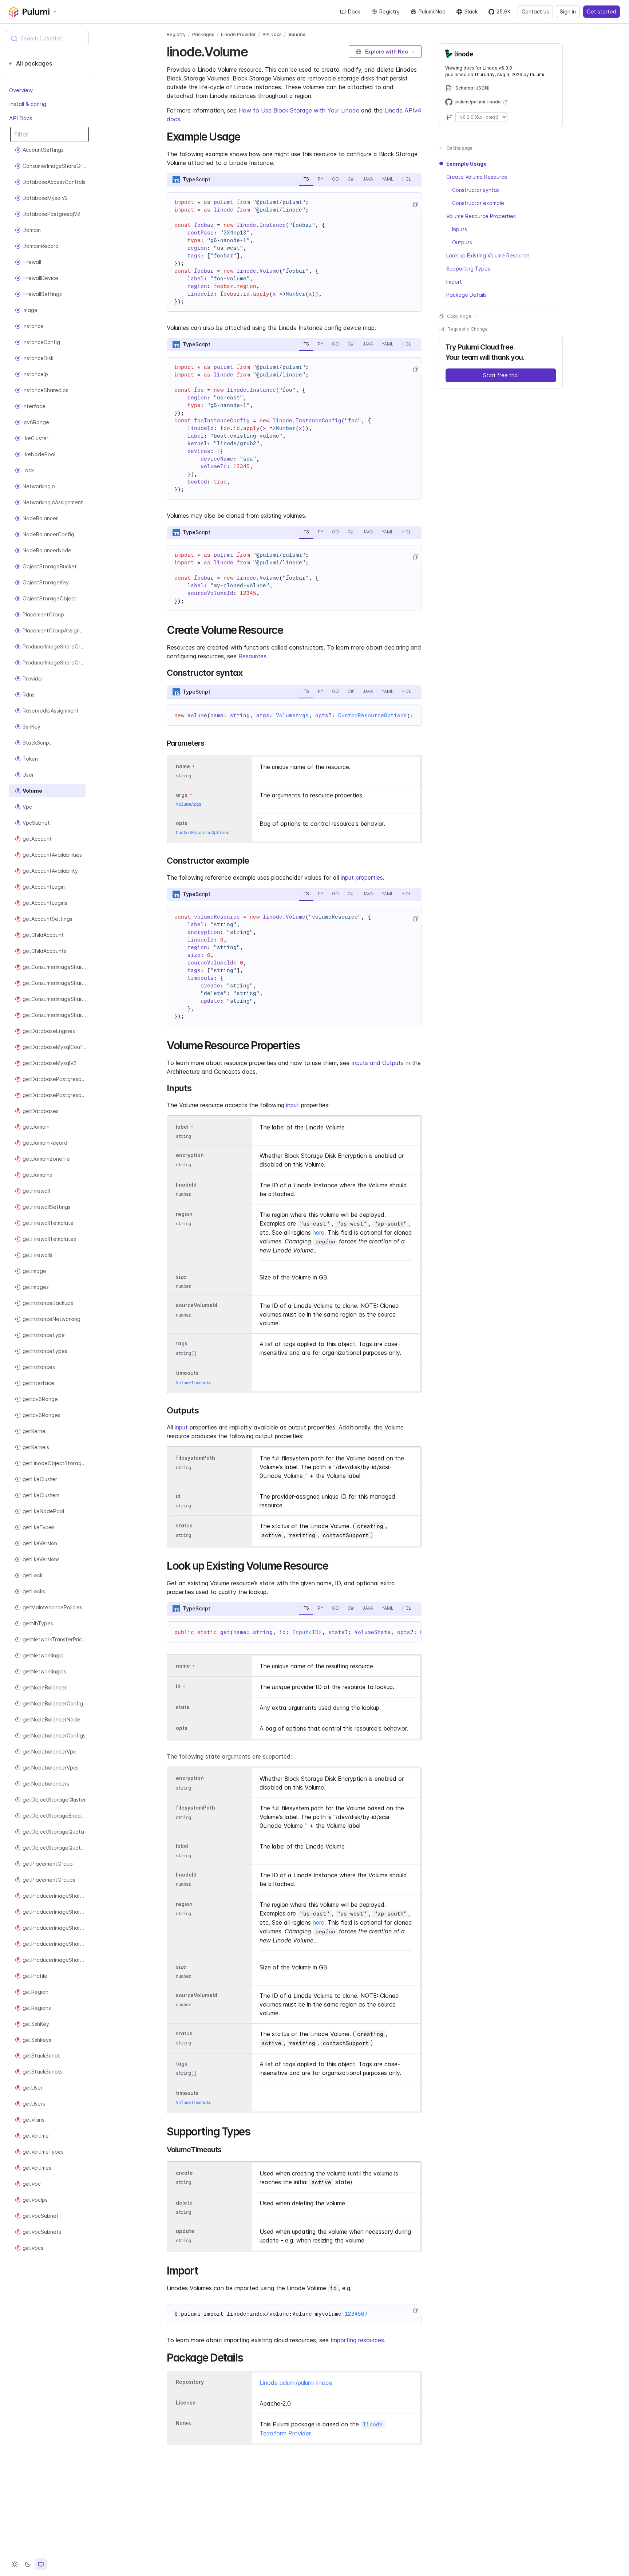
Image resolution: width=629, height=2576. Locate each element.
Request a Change (468, 329)
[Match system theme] (41, 2564)
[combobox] (47, 39)
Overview (21, 90)
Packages (203, 34)
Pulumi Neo (432, 11)
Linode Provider (238, 34)
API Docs (21, 118)
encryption (190, 1155)
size (181, 1277)
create (184, 2173)
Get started (602, 11)
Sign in (568, 11)
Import (454, 282)
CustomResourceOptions (373, 715)
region (184, 1214)
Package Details (466, 295)
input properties (362, 877)
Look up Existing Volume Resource (488, 255)
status (184, 1526)
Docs (354, 11)
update (185, 2231)
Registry (389, 11)
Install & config (28, 104)
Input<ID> (307, 1632)
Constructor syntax (476, 190)
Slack (471, 11)
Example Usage (466, 164)
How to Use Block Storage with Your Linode (299, 110)
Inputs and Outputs (377, 1063)
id (178, 1496)
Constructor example (478, 203)
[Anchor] (254, 51)
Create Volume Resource (477, 177)
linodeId (186, 1185)
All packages (34, 63)
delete (184, 2203)
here (319, 1232)
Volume (297, 34)
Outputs (462, 242)
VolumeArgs (292, 715)
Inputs (460, 229)
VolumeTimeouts (194, 1383)
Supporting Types (468, 269)
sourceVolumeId (197, 1305)
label (182, 1127)
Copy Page (459, 316)
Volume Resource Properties (481, 216)
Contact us (535, 11)
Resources (252, 656)
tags (182, 1344)
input (293, 1105)
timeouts (187, 1373)
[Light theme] (15, 2564)
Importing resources (357, 2340)
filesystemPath (195, 1458)
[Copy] (415, 204)
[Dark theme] (28, 2564)
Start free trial (501, 375)
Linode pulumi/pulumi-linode (296, 2383)
